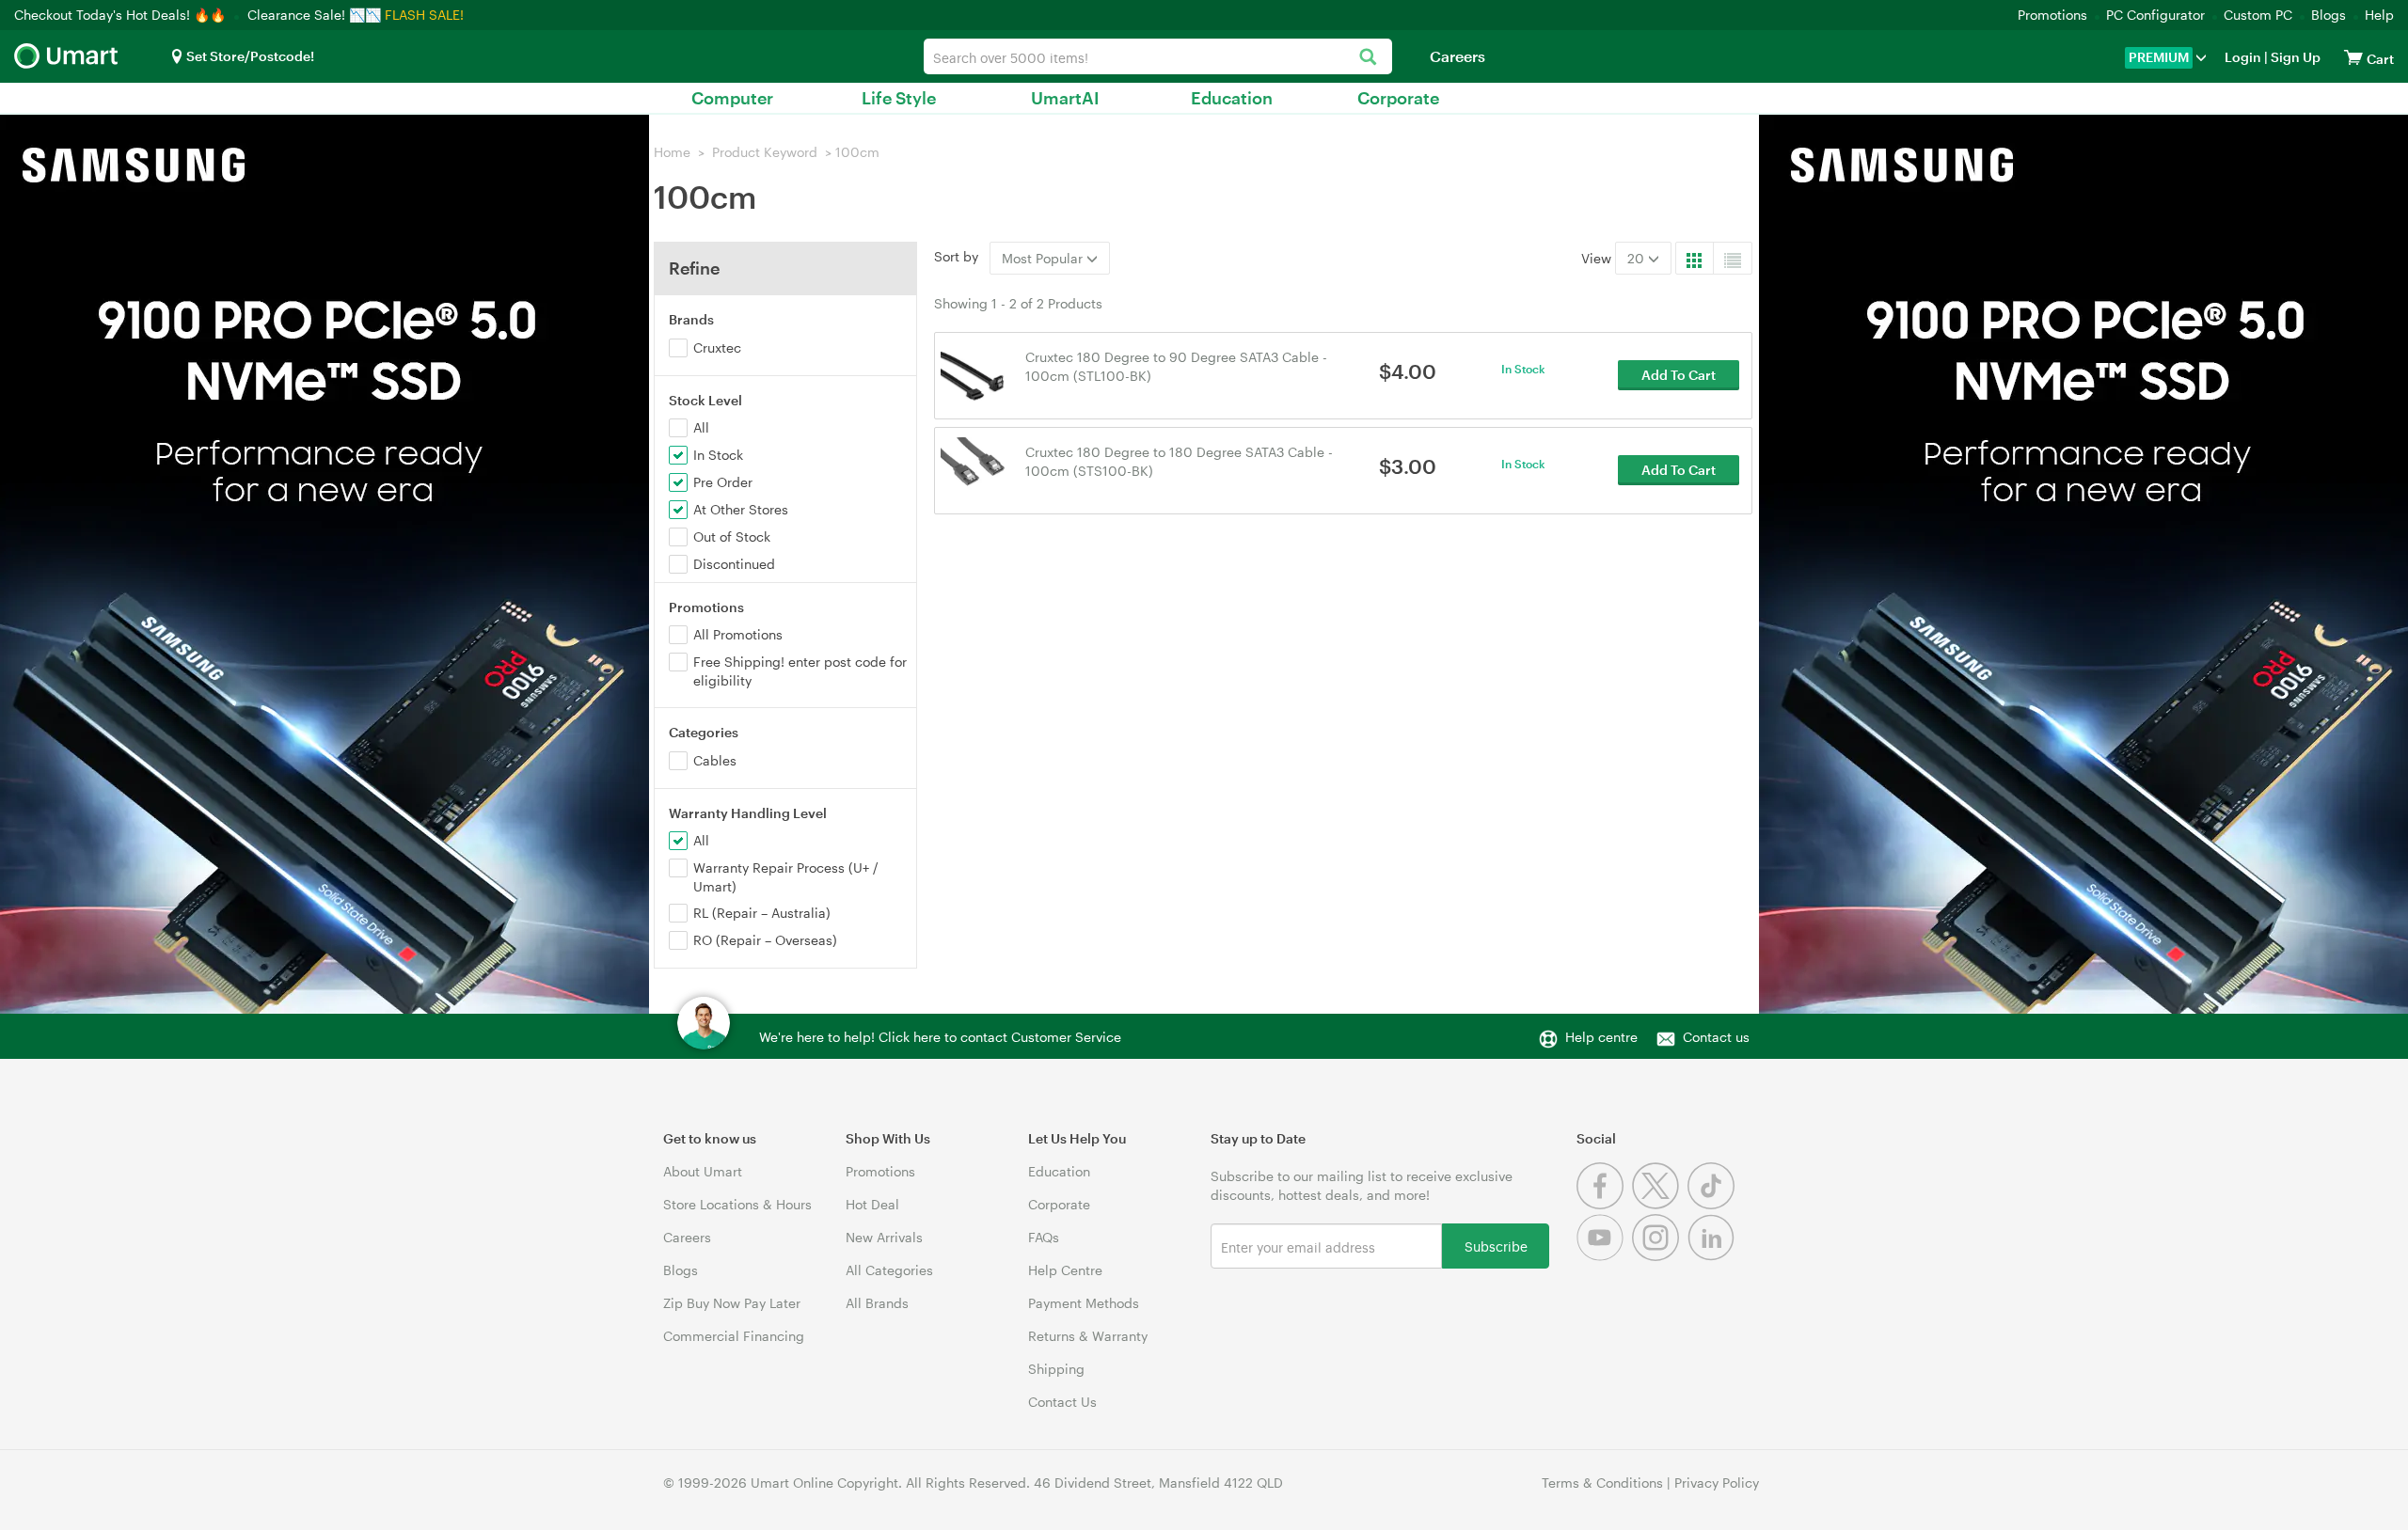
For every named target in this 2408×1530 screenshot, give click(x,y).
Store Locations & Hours (737, 1204)
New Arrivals (884, 1237)
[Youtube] (1604, 1256)
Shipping (1056, 1369)
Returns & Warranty (1088, 1336)
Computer (732, 98)
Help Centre (1065, 1270)
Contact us (1716, 1037)
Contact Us (1062, 1402)
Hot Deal (872, 1204)
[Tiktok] (1713, 1204)
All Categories (889, 1270)
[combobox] (1158, 56)
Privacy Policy (1717, 1483)
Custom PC (2258, 15)
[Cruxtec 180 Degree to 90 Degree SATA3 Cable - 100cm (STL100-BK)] (974, 374)
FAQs (1044, 1237)
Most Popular (1044, 258)
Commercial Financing (734, 1336)
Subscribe (1496, 1246)
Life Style (899, 98)
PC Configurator (2155, 15)
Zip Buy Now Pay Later (732, 1303)
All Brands (877, 1303)
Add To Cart (1679, 375)
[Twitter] (1660, 1204)
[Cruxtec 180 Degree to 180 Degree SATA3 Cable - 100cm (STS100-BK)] (974, 469)
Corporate (1398, 98)
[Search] (1368, 58)
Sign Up (2294, 57)
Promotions (2052, 15)
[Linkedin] (1713, 1256)
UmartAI (1065, 98)
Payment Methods (1084, 1303)
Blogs (2329, 15)
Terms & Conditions (1602, 1483)
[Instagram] (1660, 1256)
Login (2243, 57)
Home (672, 152)
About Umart (703, 1171)
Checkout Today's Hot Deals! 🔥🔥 (122, 15)
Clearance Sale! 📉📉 (314, 15)
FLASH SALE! (424, 15)
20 (1638, 258)
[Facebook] (1604, 1204)
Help (2379, 15)
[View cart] (2353, 57)
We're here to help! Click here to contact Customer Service (940, 1037)
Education (1232, 98)
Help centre (1601, 1037)
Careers (1457, 56)
